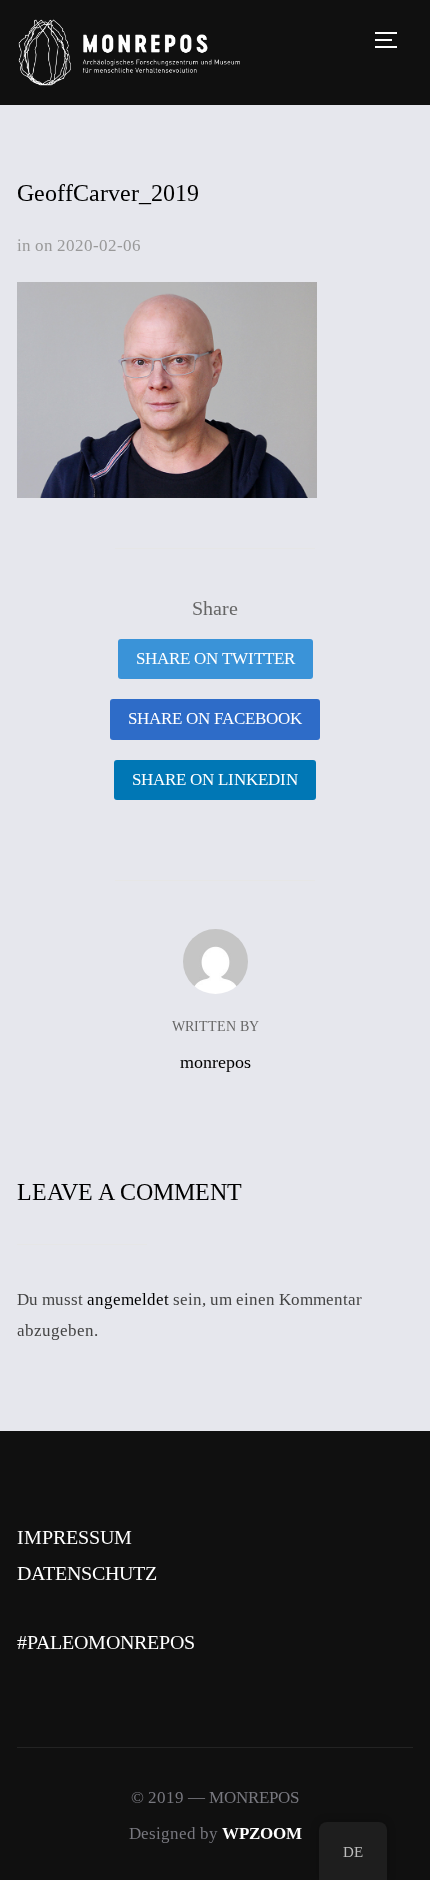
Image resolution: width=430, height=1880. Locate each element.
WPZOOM (262, 1833)
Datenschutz (87, 1573)
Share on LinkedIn (215, 779)
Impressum (74, 1537)
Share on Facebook (215, 718)
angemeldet (128, 1299)
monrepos (215, 1062)
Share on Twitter (215, 658)
